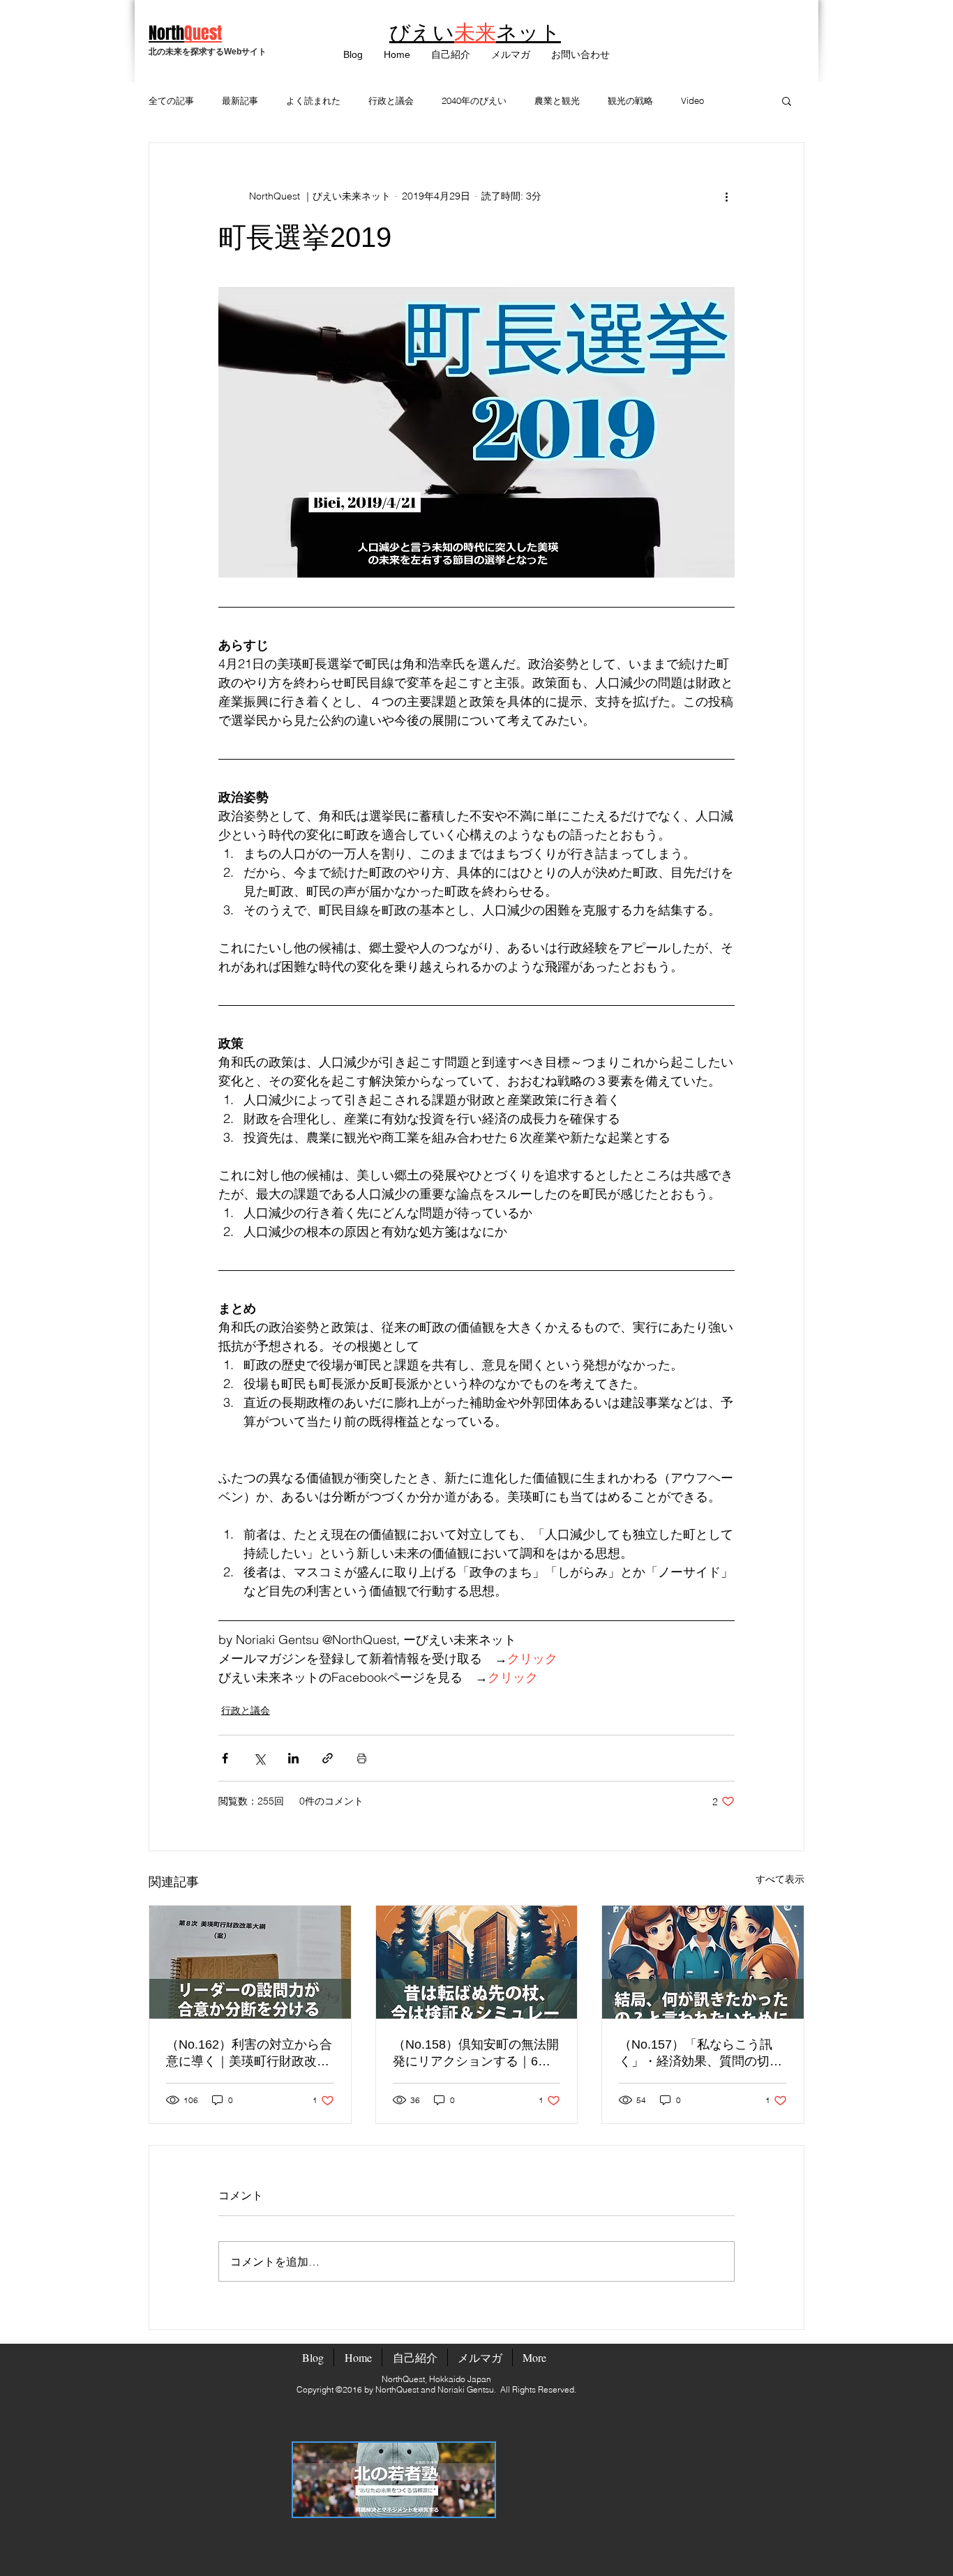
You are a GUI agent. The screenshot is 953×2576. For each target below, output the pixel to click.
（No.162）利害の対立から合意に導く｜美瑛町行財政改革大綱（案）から (249, 2054)
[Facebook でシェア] (225, 1758)
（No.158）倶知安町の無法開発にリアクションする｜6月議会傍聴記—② (476, 2054)
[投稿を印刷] (362, 1758)
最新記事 (240, 100)
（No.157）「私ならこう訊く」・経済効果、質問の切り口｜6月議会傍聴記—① (700, 2054)
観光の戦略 (630, 100)
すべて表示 (780, 1879)
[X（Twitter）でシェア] (259, 1758)
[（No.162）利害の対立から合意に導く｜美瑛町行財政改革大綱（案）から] (250, 1962)
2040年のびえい (474, 100)
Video (692, 100)
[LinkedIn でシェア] (293, 1758)
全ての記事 (171, 100)
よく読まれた (313, 100)
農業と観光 (557, 100)
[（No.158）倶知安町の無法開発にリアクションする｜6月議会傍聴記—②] (477, 1962)
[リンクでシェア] (328, 1758)
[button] (511, 55)
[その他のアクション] (726, 196)
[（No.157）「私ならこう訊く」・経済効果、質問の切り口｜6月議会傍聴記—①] (703, 1962)
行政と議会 (391, 100)
